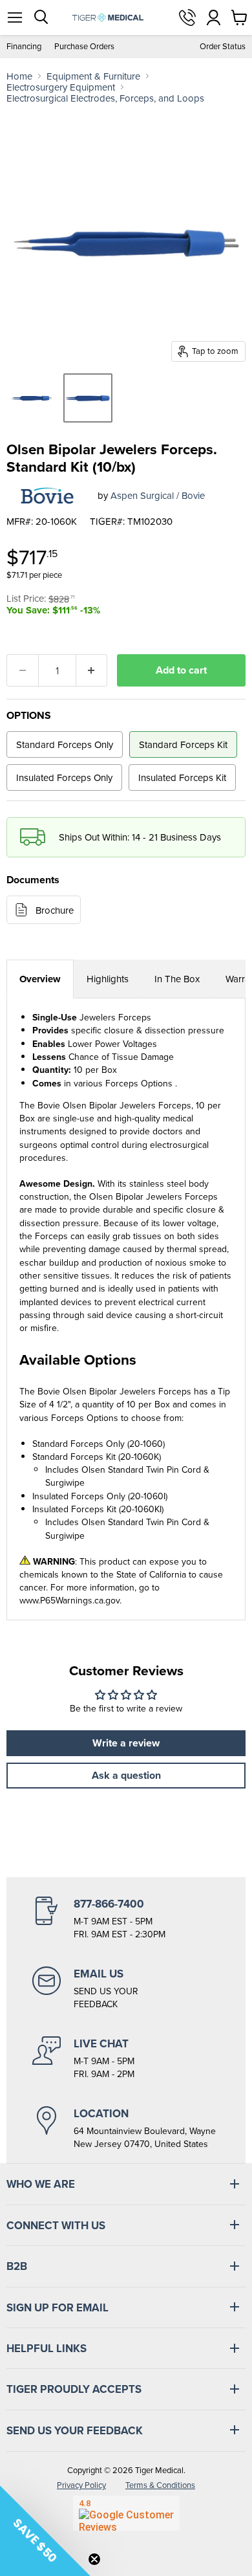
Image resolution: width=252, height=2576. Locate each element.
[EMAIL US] (126, 1988)
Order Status (223, 46)
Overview (40, 979)
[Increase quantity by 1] (92, 670)
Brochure (55, 910)
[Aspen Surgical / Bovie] (47, 495)
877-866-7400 (187, 17)
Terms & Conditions (160, 2485)
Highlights (108, 979)
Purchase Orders (84, 46)
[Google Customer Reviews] (126, 2513)
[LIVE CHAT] (126, 2058)
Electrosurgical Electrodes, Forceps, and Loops (105, 98)
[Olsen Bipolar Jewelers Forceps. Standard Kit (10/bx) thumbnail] (88, 398)
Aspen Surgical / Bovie (158, 495)
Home (19, 76)
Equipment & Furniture (93, 76)
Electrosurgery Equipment (61, 87)
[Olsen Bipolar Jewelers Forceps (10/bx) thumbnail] (31, 398)
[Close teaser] (94, 2559)
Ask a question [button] (126, 1775)
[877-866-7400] (126, 1919)
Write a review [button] (126, 1743)
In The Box (177, 979)
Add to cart (181, 670)
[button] (45, 2531)
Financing (24, 46)
